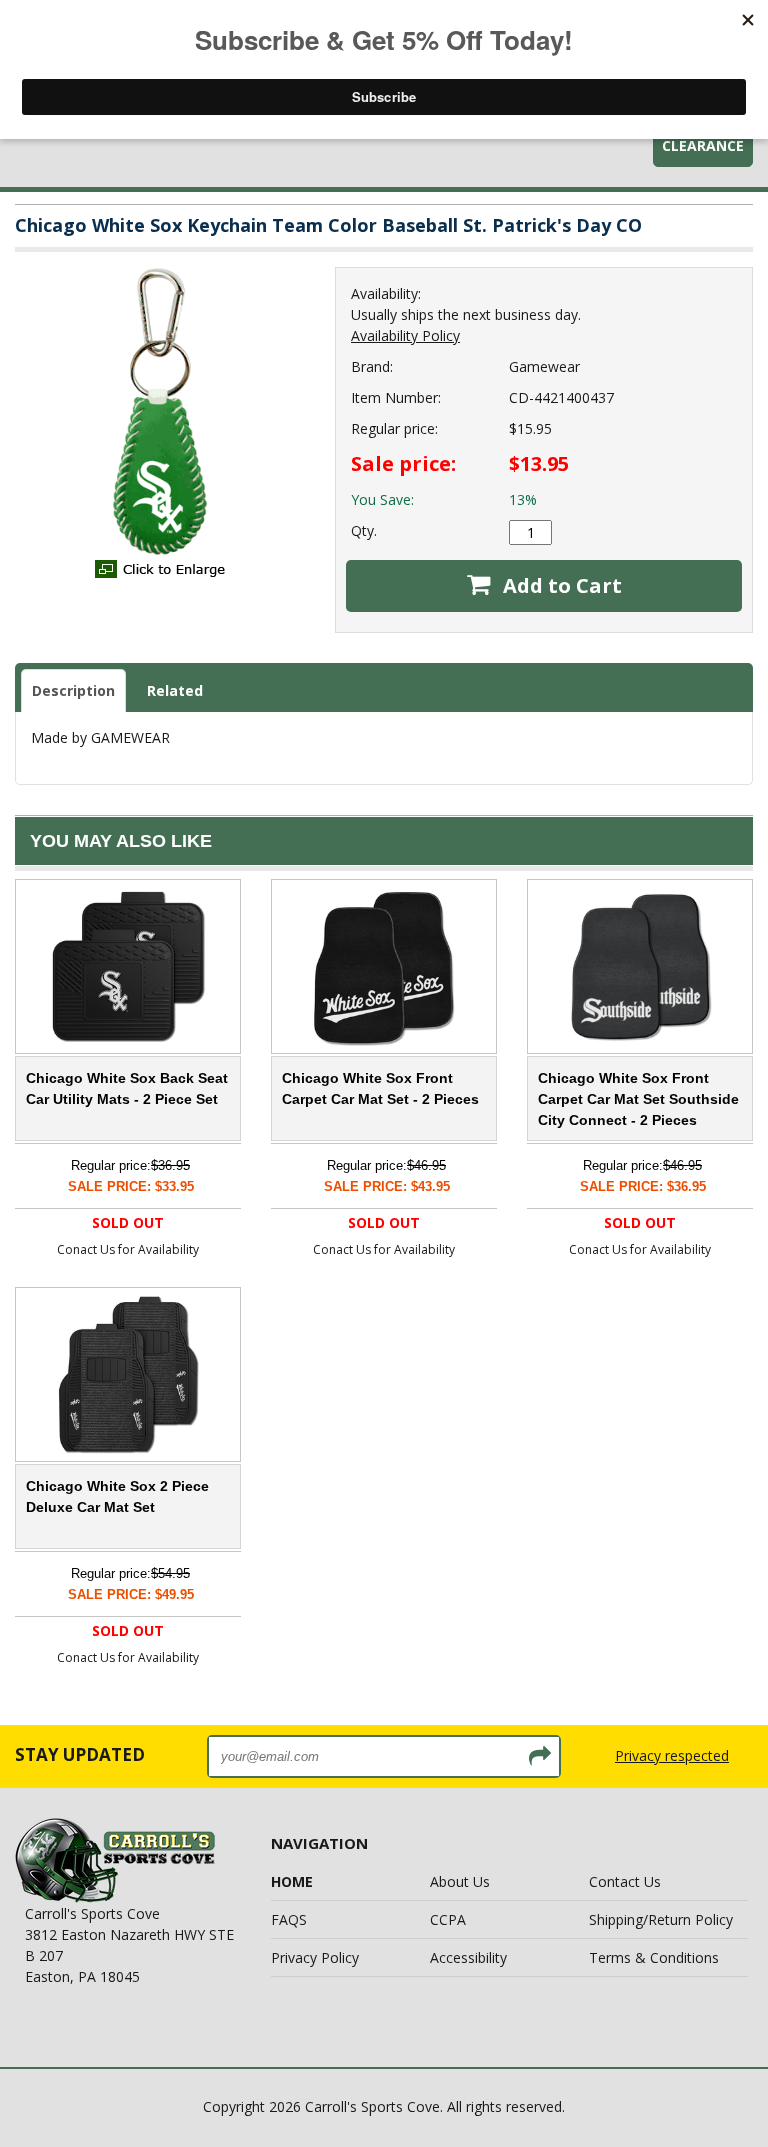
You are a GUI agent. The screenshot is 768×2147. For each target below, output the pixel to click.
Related (175, 690)
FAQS (289, 1919)
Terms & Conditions (654, 1957)
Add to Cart (560, 585)
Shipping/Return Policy (661, 1919)
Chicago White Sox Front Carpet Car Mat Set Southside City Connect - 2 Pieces (638, 1099)
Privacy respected (672, 1755)
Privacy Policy (315, 1957)
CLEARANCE (703, 145)
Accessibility (468, 1957)
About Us (460, 1881)
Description (73, 690)
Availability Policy (405, 335)
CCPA (448, 1919)
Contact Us (625, 1881)
